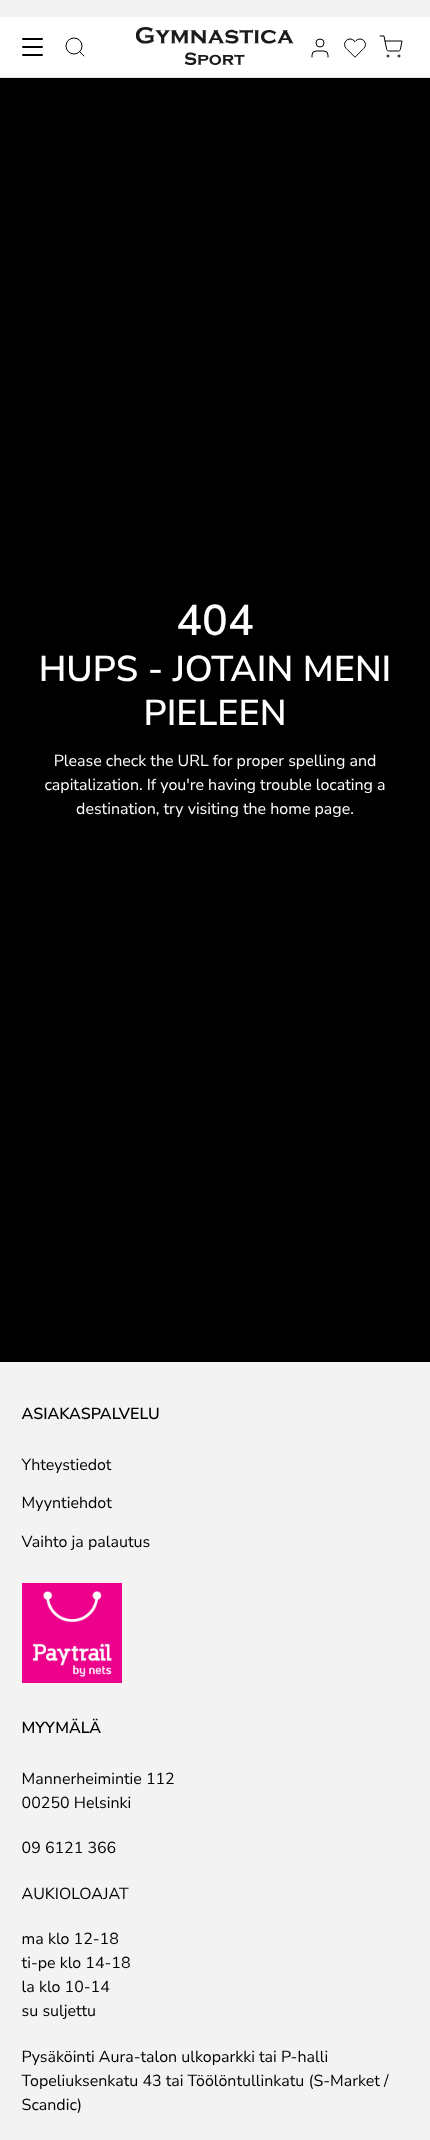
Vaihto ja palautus (86, 1542)
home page (310, 809)
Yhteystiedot (67, 1465)
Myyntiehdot (67, 1503)
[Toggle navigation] (32, 47)
